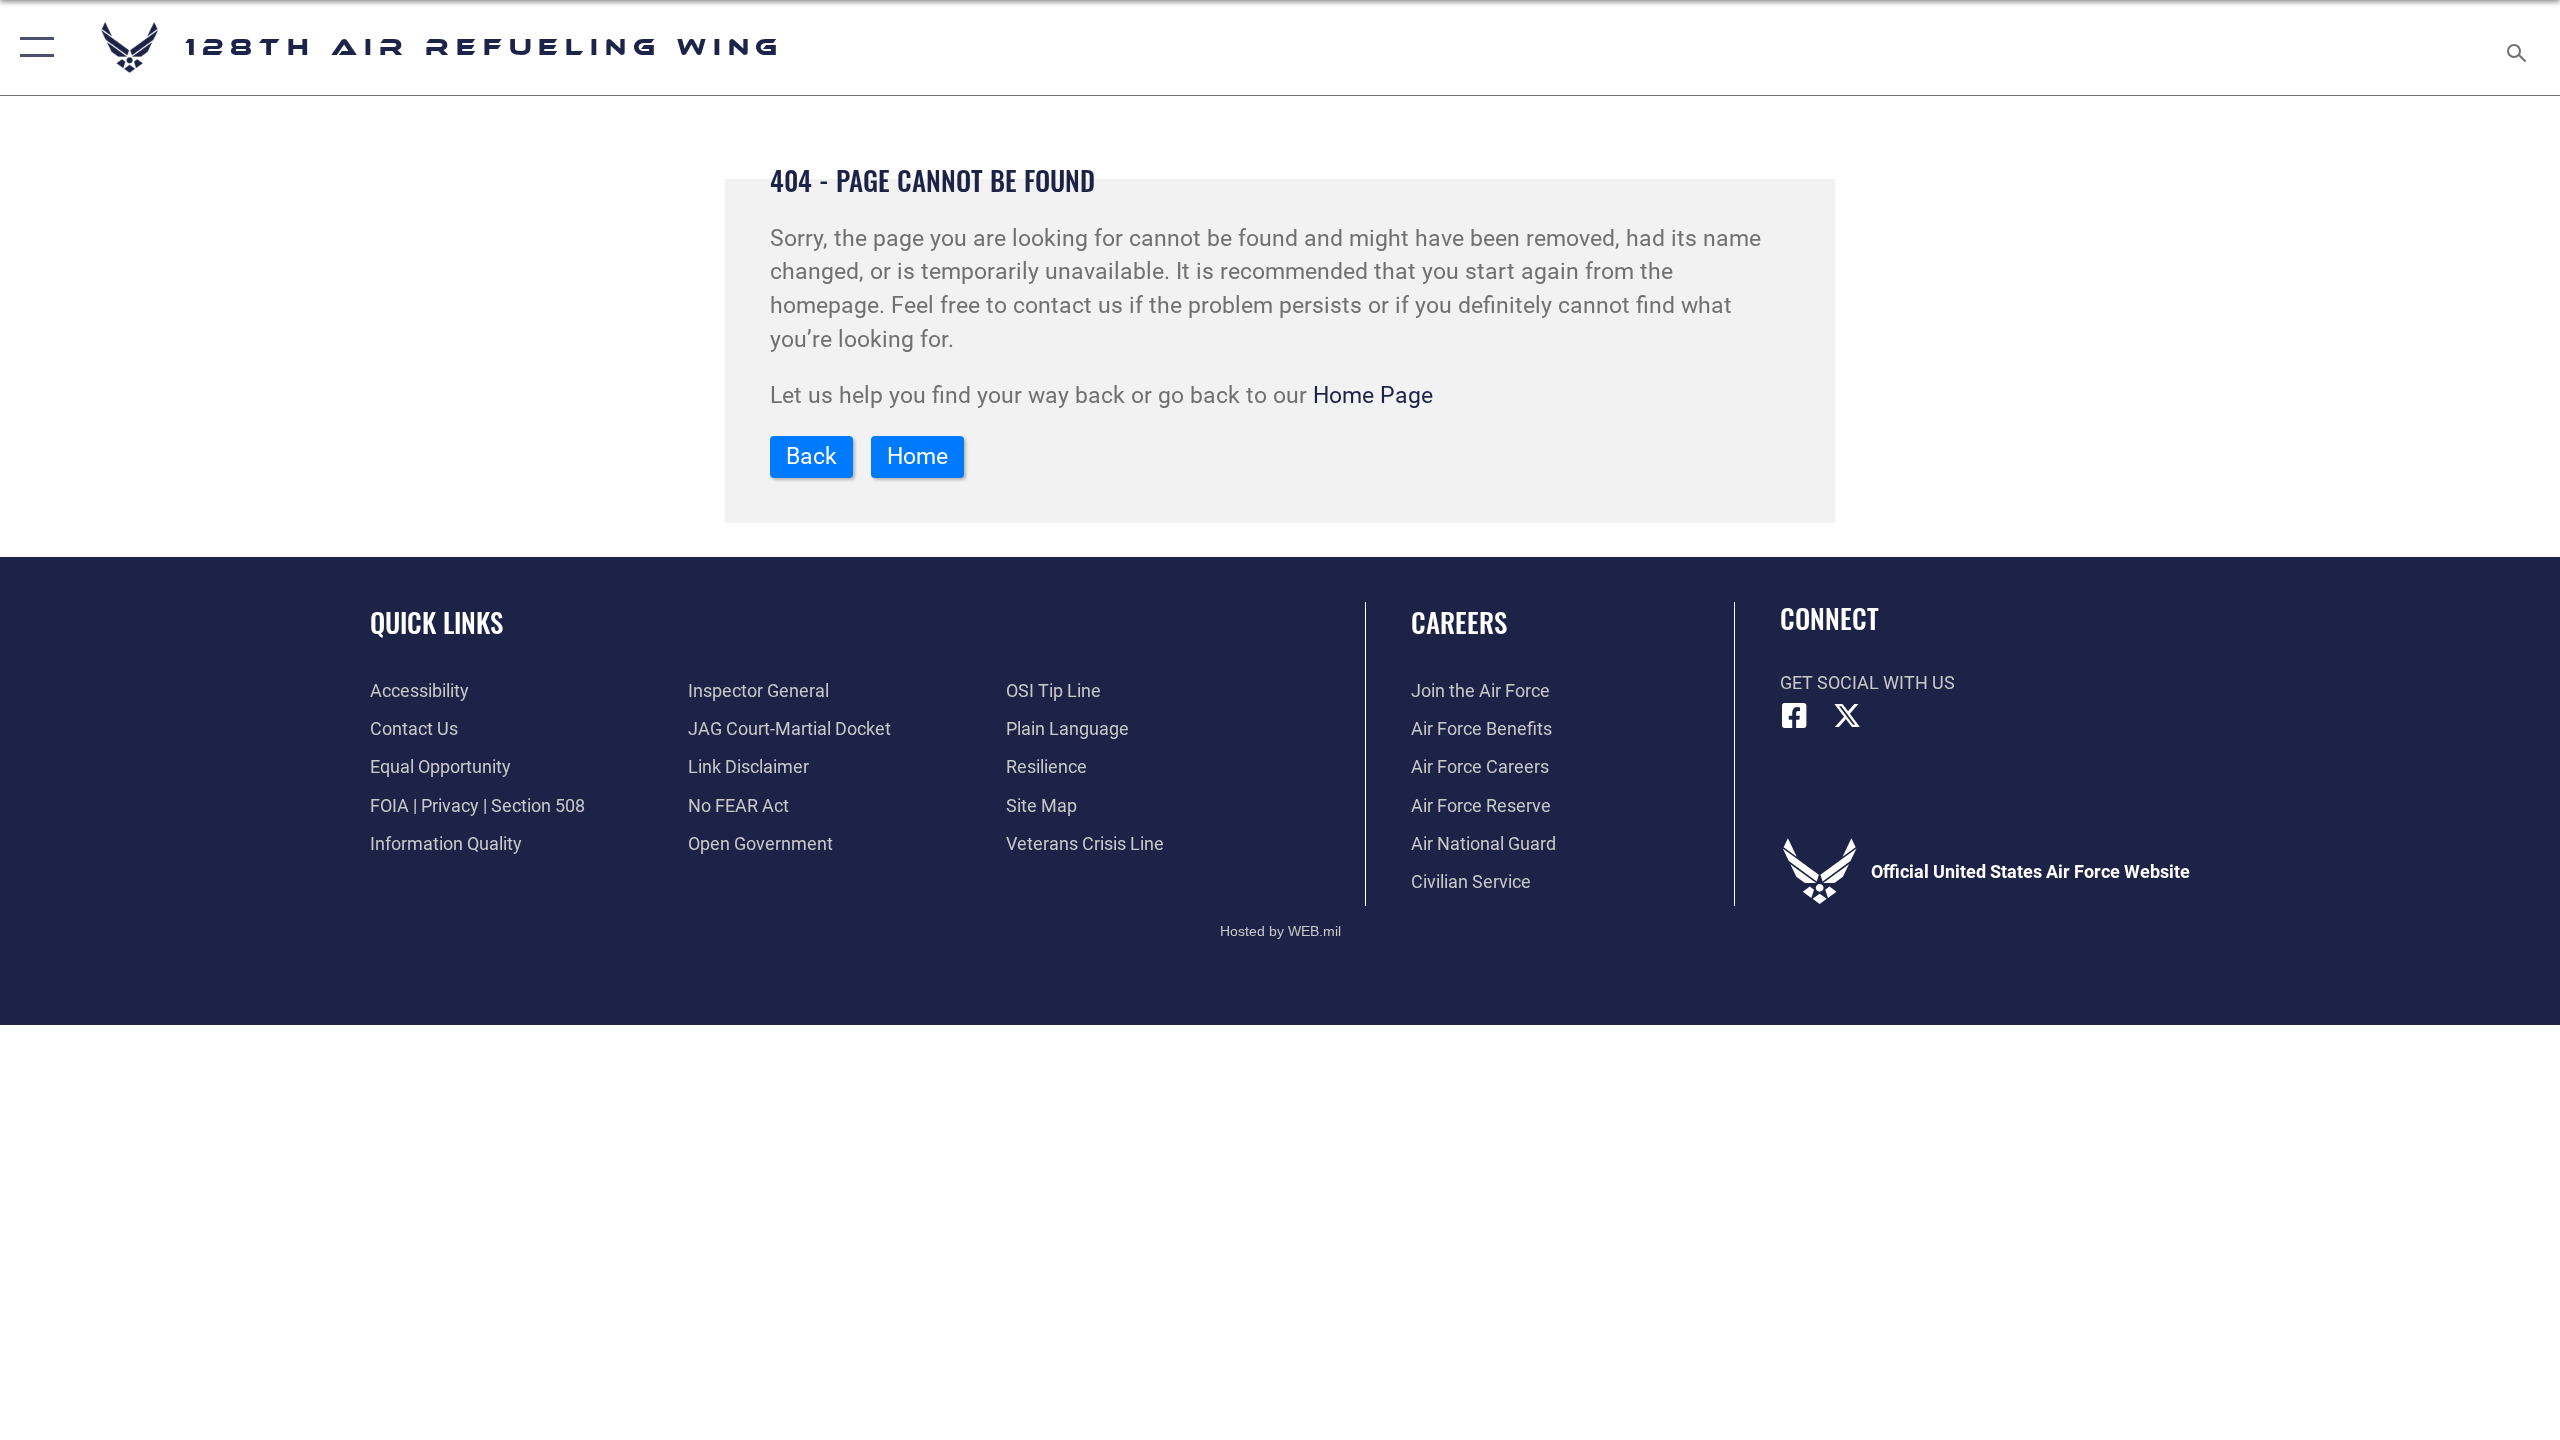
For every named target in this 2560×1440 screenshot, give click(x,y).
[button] (32, 47)
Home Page (1373, 395)
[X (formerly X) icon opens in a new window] (1847, 716)
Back (811, 456)
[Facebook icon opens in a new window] (1795, 716)
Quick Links (436, 622)
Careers (1459, 622)
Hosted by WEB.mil (1280, 931)
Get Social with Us (1867, 682)
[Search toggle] (2517, 47)
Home (917, 456)
